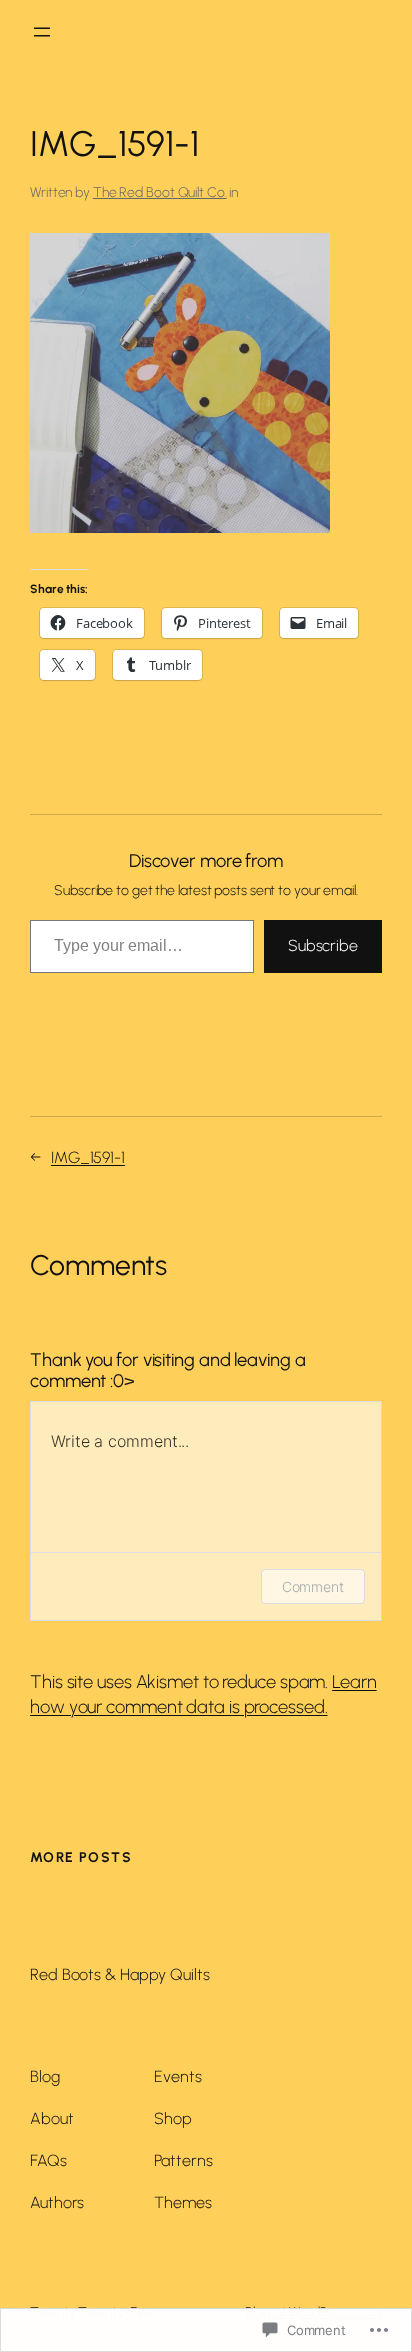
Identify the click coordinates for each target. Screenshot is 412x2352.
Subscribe (323, 945)
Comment (313, 1586)
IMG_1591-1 (88, 1157)
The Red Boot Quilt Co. (160, 192)
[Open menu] (42, 32)
